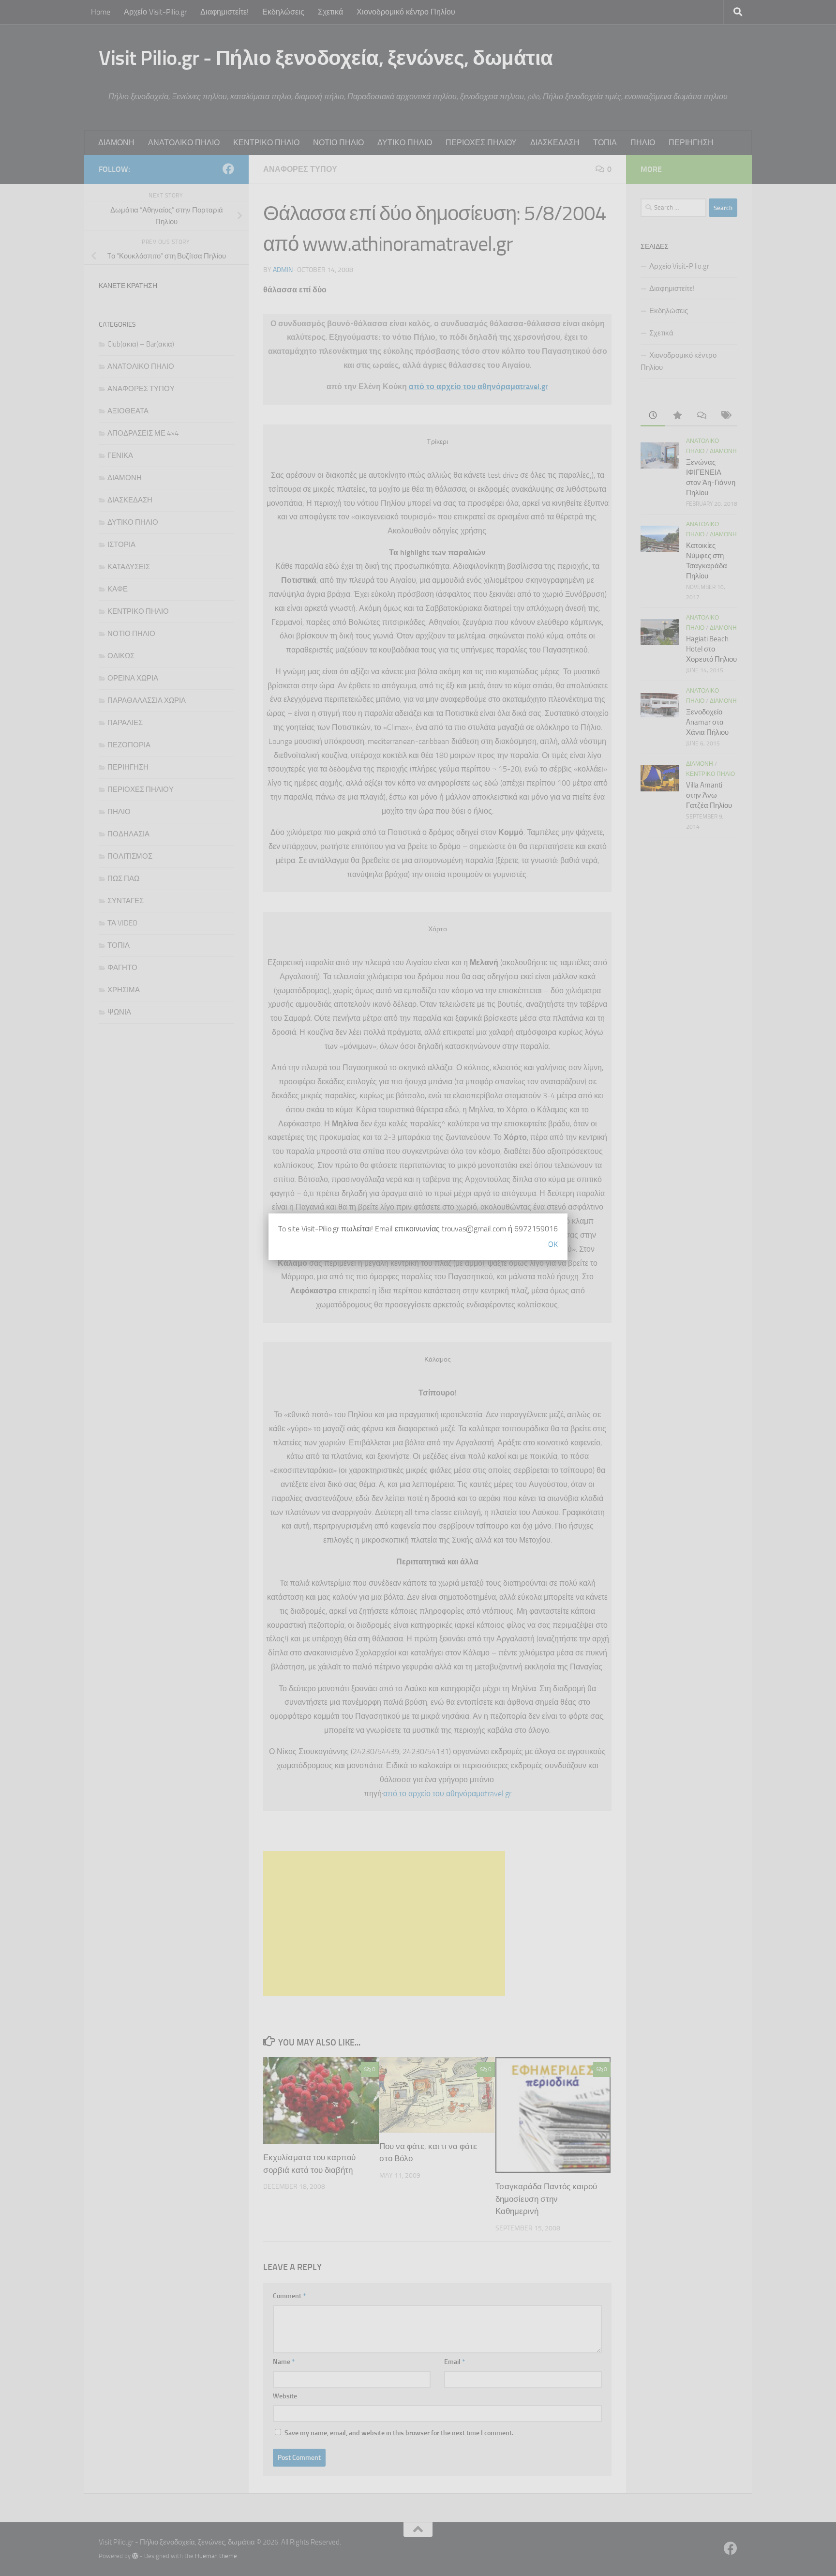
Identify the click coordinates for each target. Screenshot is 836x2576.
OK (553, 1244)
